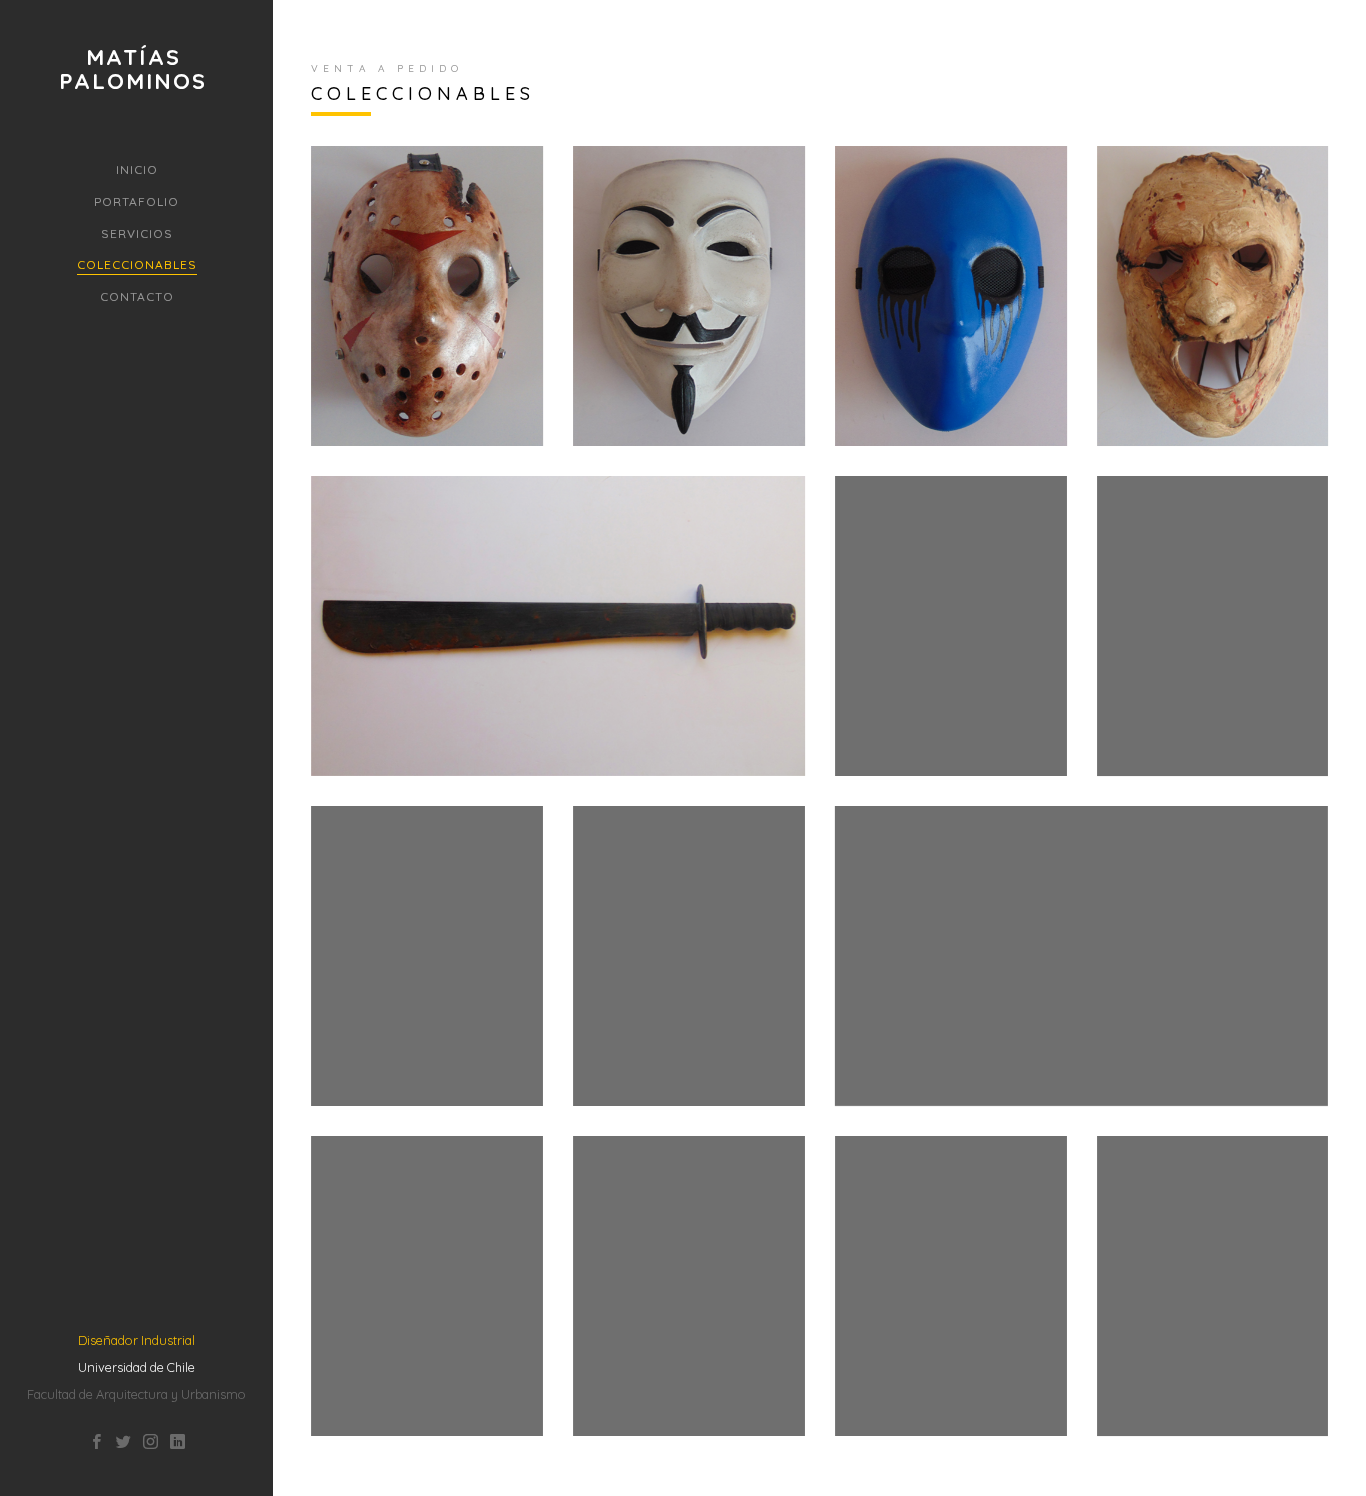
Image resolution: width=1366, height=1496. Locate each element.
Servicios (137, 233)
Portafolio (136, 201)
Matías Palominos (133, 69)
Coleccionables (137, 264)
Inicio (137, 169)
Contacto (137, 296)
